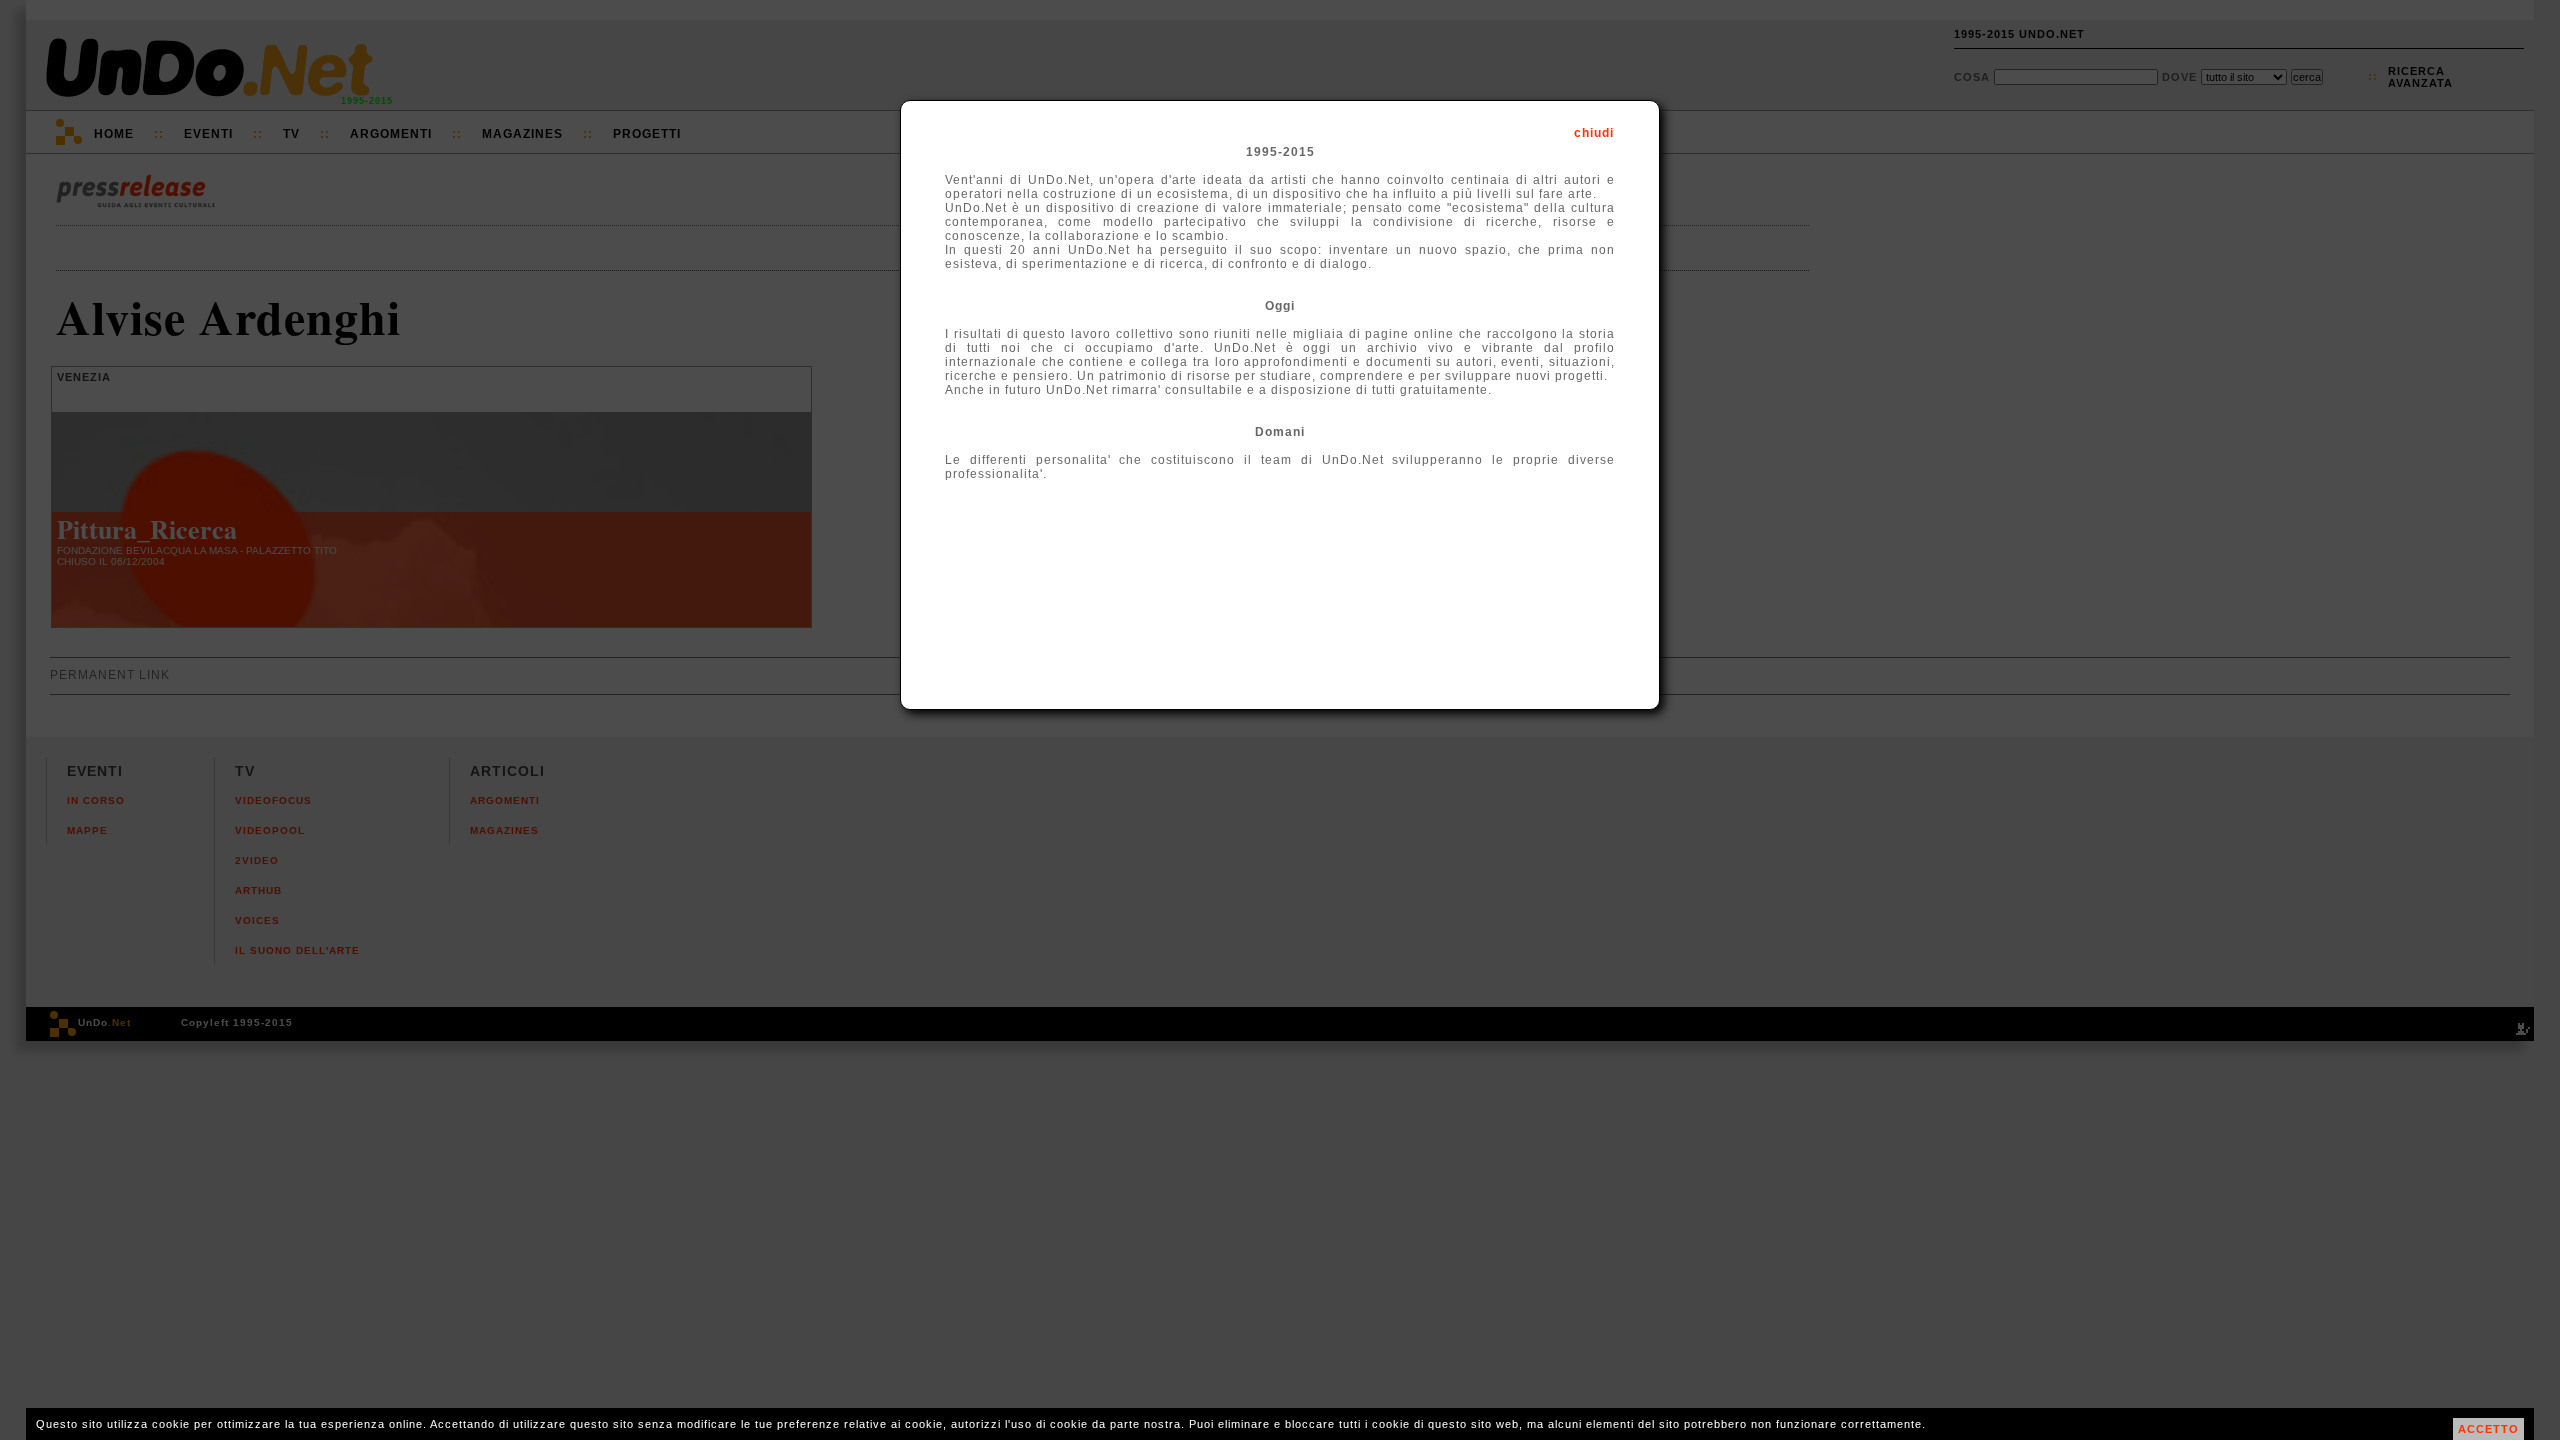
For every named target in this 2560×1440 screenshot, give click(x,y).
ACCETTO (2488, 1429)
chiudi (1594, 133)
